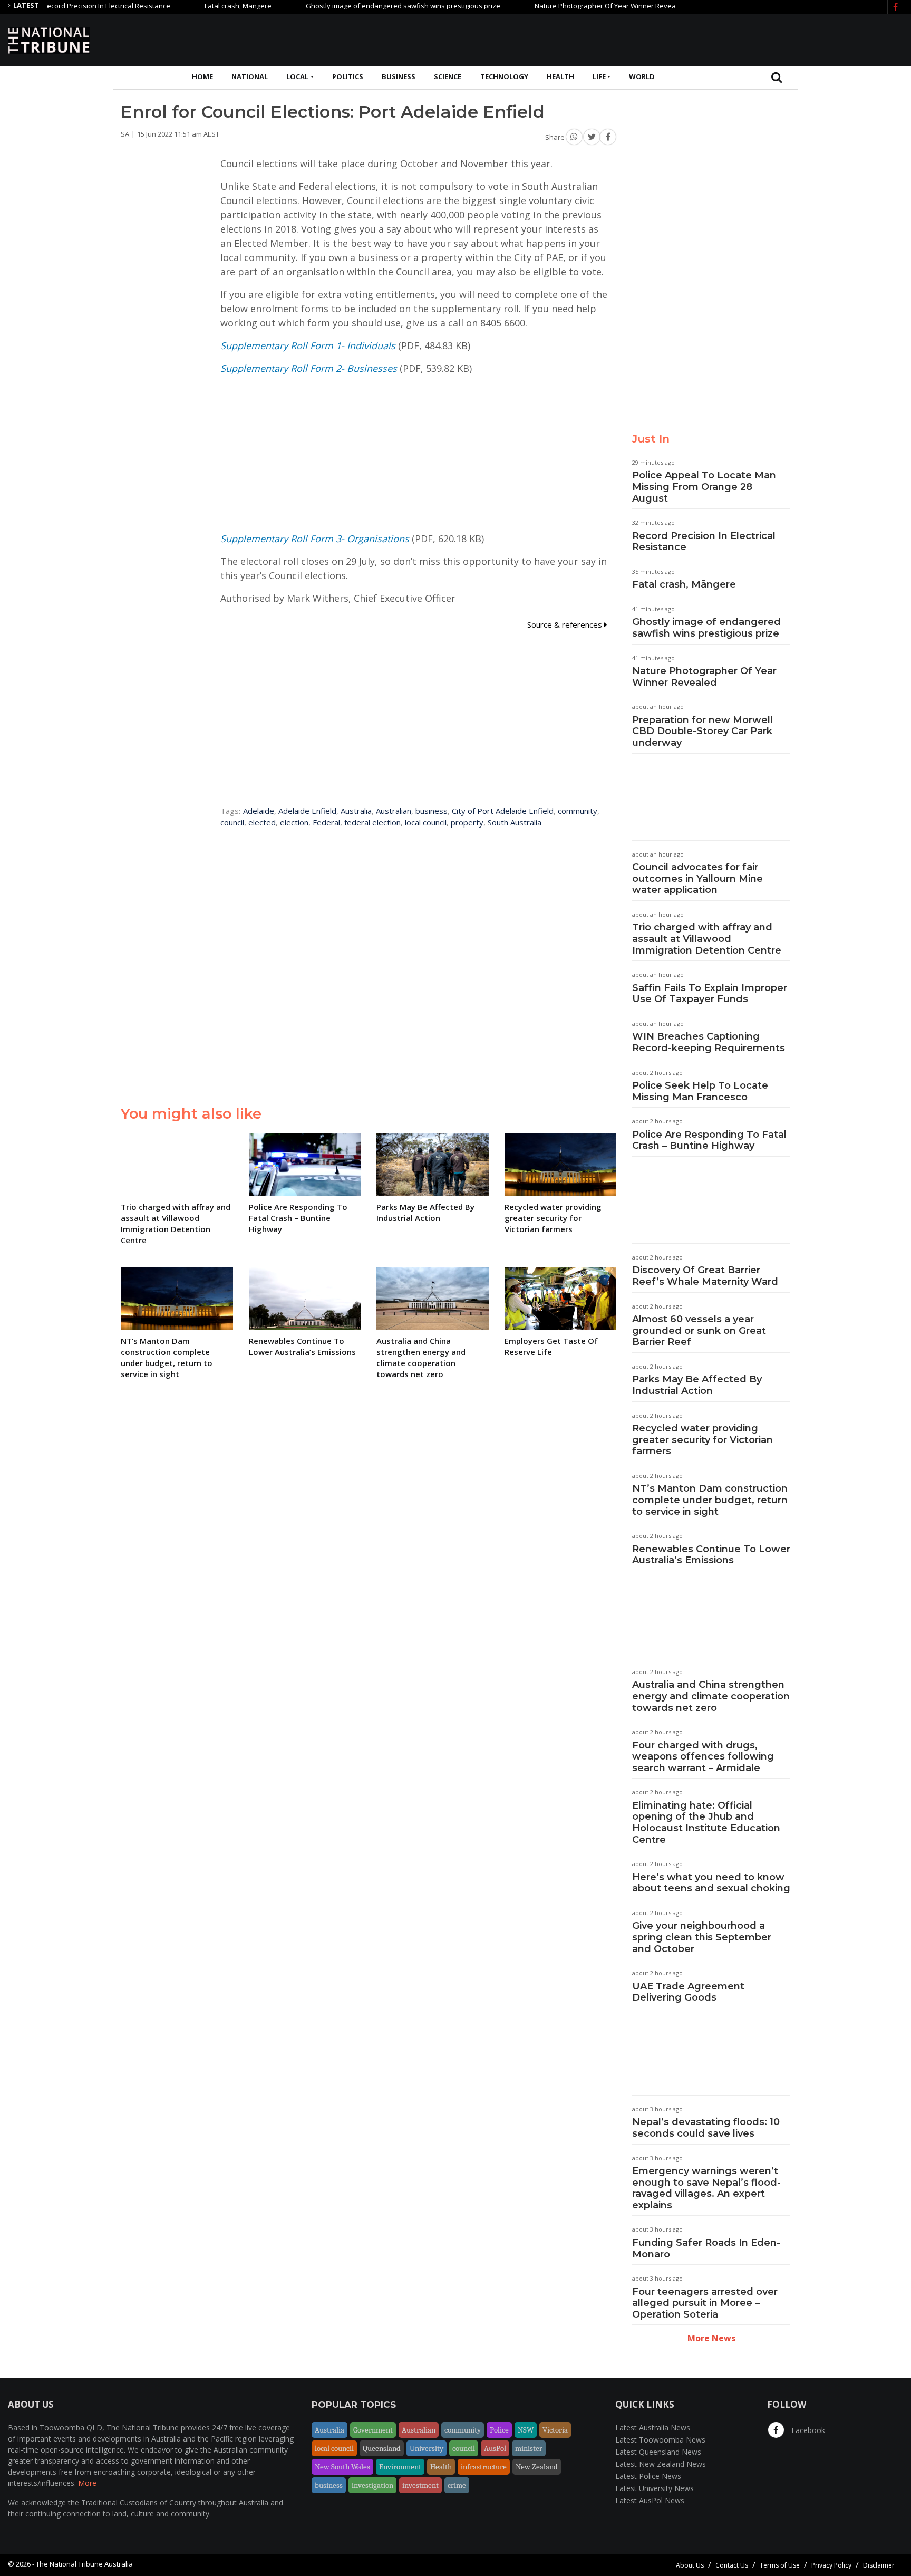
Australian (394, 811)
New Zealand (537, 2467)
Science (448, 76)
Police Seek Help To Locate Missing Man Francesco (700, 1091)
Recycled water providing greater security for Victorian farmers (702, 1440)
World (642, 76)
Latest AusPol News (650, 2500)
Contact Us (732, 2565)
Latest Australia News (653, 2428)
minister (529, 2448)
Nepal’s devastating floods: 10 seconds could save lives (706, 2128)
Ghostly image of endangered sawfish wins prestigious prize (358, 6)
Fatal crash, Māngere (193, 6)
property (467, 822)
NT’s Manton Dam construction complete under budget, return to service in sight (710, 1500)
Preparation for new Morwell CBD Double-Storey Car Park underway (702, 731)
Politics (348, 76)
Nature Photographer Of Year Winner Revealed (565, 6)
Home (202, 76)
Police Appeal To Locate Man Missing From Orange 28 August (704, 487)
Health (560, 76)
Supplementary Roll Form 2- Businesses (309, 368)
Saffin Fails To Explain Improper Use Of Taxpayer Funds (710, 994)
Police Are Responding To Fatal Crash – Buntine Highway (709, 1140)
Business (399, 76)
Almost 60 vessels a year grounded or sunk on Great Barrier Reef (699, 1330)
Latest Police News (648, 2476)
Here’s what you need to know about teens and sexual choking (711, 1883)
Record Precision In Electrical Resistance (704, 542)
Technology (504, 76)
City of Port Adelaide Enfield (503, 811)
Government (373, 2430)
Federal (326, 822)
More (87, 2483)
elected (262, 822)
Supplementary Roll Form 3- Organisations (315, 539)
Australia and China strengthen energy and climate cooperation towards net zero (711, 1696)
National (250, 76)
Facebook (807, 2430)
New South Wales (342, 2467)
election (294, 822)
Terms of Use (780, 2565)
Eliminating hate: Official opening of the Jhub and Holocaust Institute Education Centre (706, 1823)
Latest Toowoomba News (660, 2440)
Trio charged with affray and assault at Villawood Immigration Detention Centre (707, 939)
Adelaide (259, 811)
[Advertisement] (711, 39)
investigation (372, 2485)
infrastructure (484, 2467)
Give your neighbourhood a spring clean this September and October (702, 1937)
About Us (690, 2565)
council (232, 822)
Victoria (555, 2430)
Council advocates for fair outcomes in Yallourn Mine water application (697, 878)
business (432, 811)
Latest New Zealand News (661, 2464)
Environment (400, 2467)
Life (599, 76)
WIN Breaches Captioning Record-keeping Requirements (709, 1042)
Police (499, 2430)
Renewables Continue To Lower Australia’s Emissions (711, 1555)
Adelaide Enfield (307, 811)
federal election (372, 822)
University (427, 2448)
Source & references (566, 624)
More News (711, 2338)
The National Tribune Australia (84, 2564)
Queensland (382, 2448)
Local (297, 76)
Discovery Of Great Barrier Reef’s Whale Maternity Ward (705, 1276)
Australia (356, 811)
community (578, 811)
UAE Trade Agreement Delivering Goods (688, 1992)
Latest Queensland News (658, 2452)
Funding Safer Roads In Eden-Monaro (706, 2248)
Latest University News (655, 2488)
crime (457, 2485)
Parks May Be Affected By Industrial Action (697, 1385)
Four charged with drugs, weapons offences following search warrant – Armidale (703, 1757)
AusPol (495, 2448)
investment (420, 2485)
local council (426, 822)
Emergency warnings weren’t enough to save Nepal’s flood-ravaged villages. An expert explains (706, 2188)
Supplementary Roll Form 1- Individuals (308, 345)
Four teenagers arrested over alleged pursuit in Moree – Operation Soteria (705, 2303)
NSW (526, 2430)
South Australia (515, 822)
